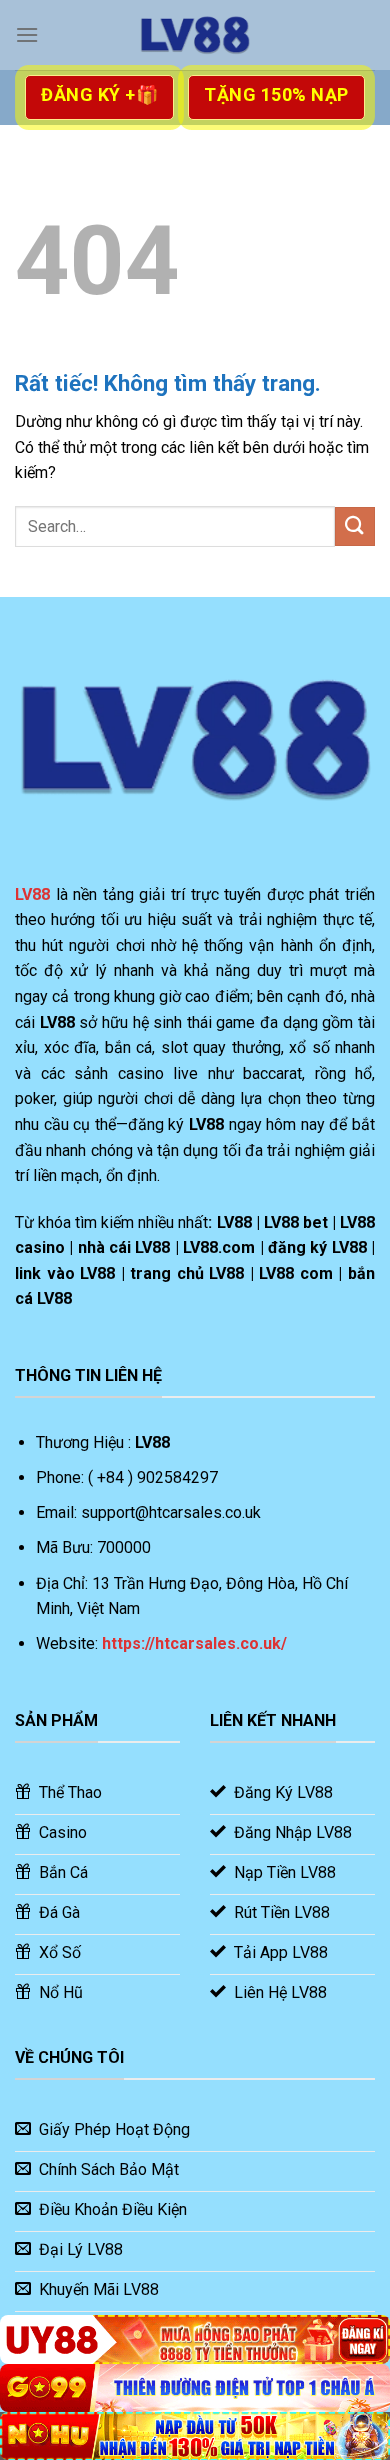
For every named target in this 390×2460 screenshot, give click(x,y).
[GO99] (195, 2388)
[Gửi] (355, 526)
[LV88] (195, 35)
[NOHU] (195, 2436)
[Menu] (27, 34)
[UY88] (195, 2339)
